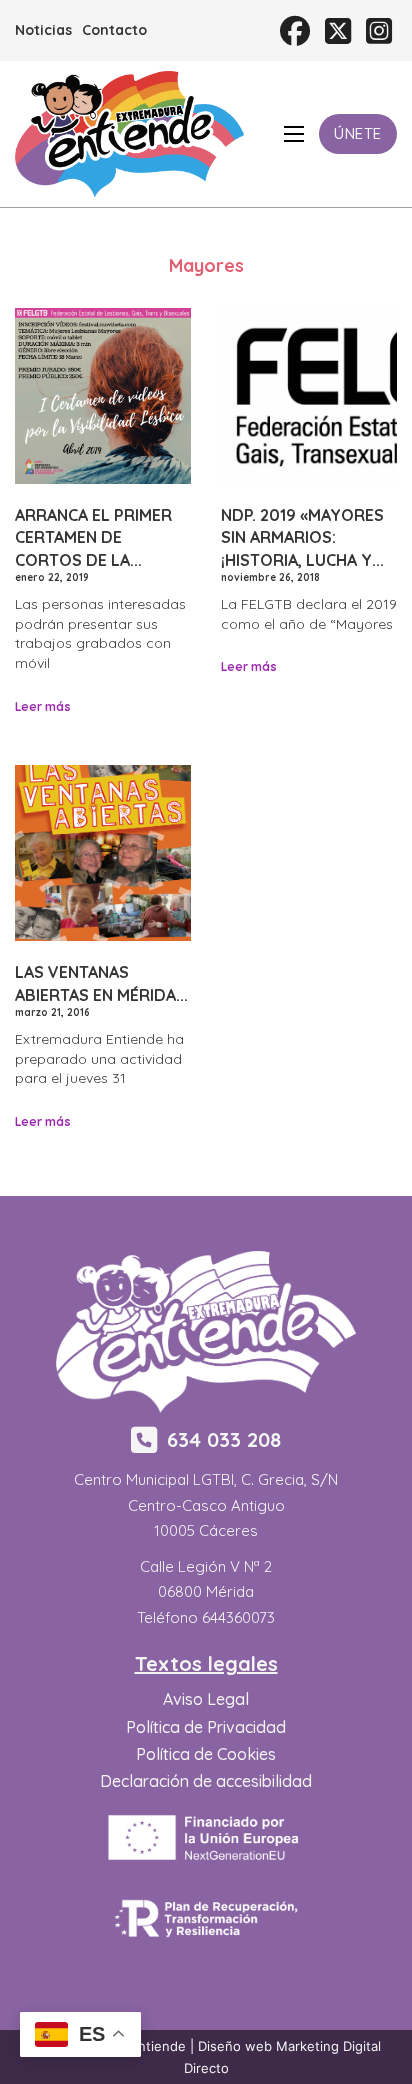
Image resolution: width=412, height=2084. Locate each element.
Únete (358, 133)
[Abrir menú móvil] (294, 134)
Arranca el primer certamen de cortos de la (93, 537)
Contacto (114, 30)
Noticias (43, 30)
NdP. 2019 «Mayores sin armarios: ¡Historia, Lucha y (302, 537)
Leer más (43, 706)
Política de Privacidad (206, 1727)
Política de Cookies (206, 1754)
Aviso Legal (206, 1699)
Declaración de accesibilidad (206, 1781)
